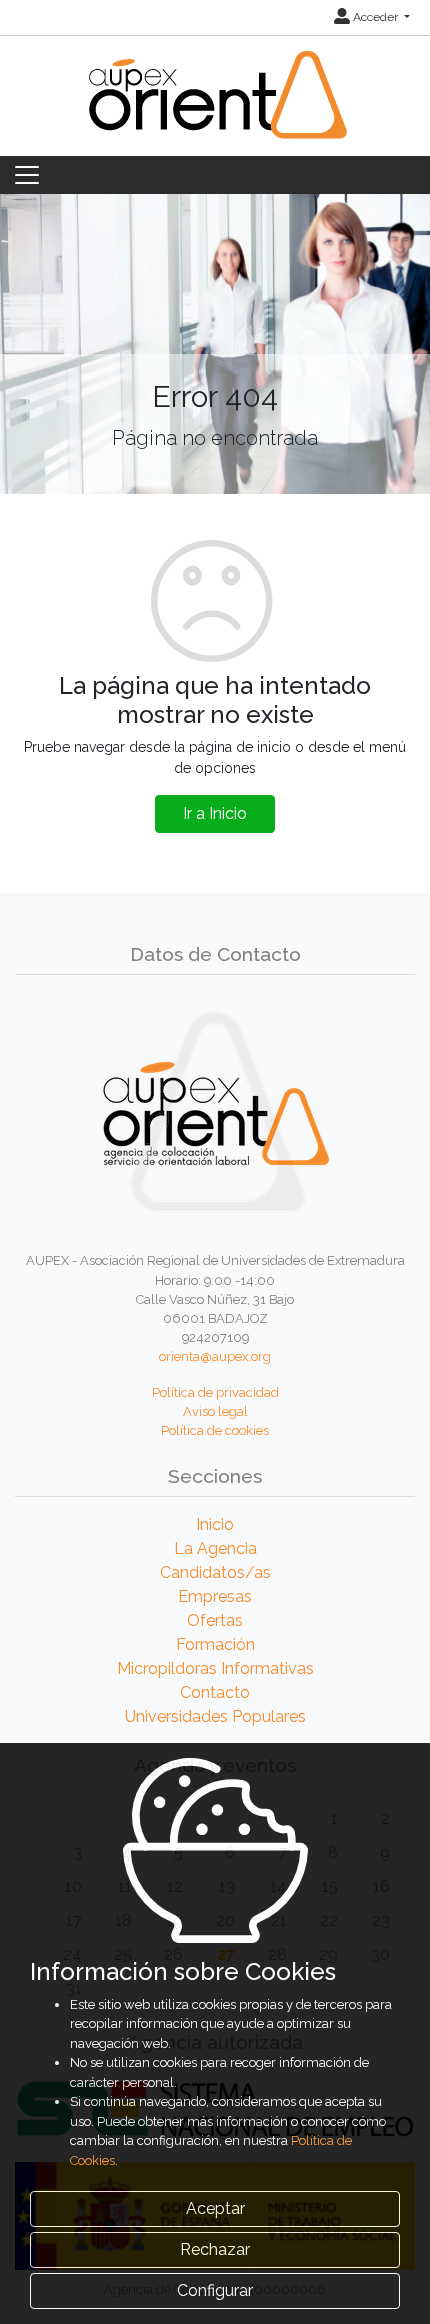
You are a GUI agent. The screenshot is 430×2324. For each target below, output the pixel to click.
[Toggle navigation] (27, 175)
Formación (215, 1644)
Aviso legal (215, 1411)
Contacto (215, 1692)
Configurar (215, 2290)
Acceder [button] (375, 17)
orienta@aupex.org (215, 1356)
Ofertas (215, 1620)
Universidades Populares (215, 1716)
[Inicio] (215, 106)
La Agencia (215, 1548)
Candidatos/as (215, 1572)
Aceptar (215, 2208)
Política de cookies (215, 1430)
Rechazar (215, 2249)
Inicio (215, 1524)
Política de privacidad (215, 1392)
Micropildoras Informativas (215, 1668)
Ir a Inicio (215, 813)
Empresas (215, 1596)
